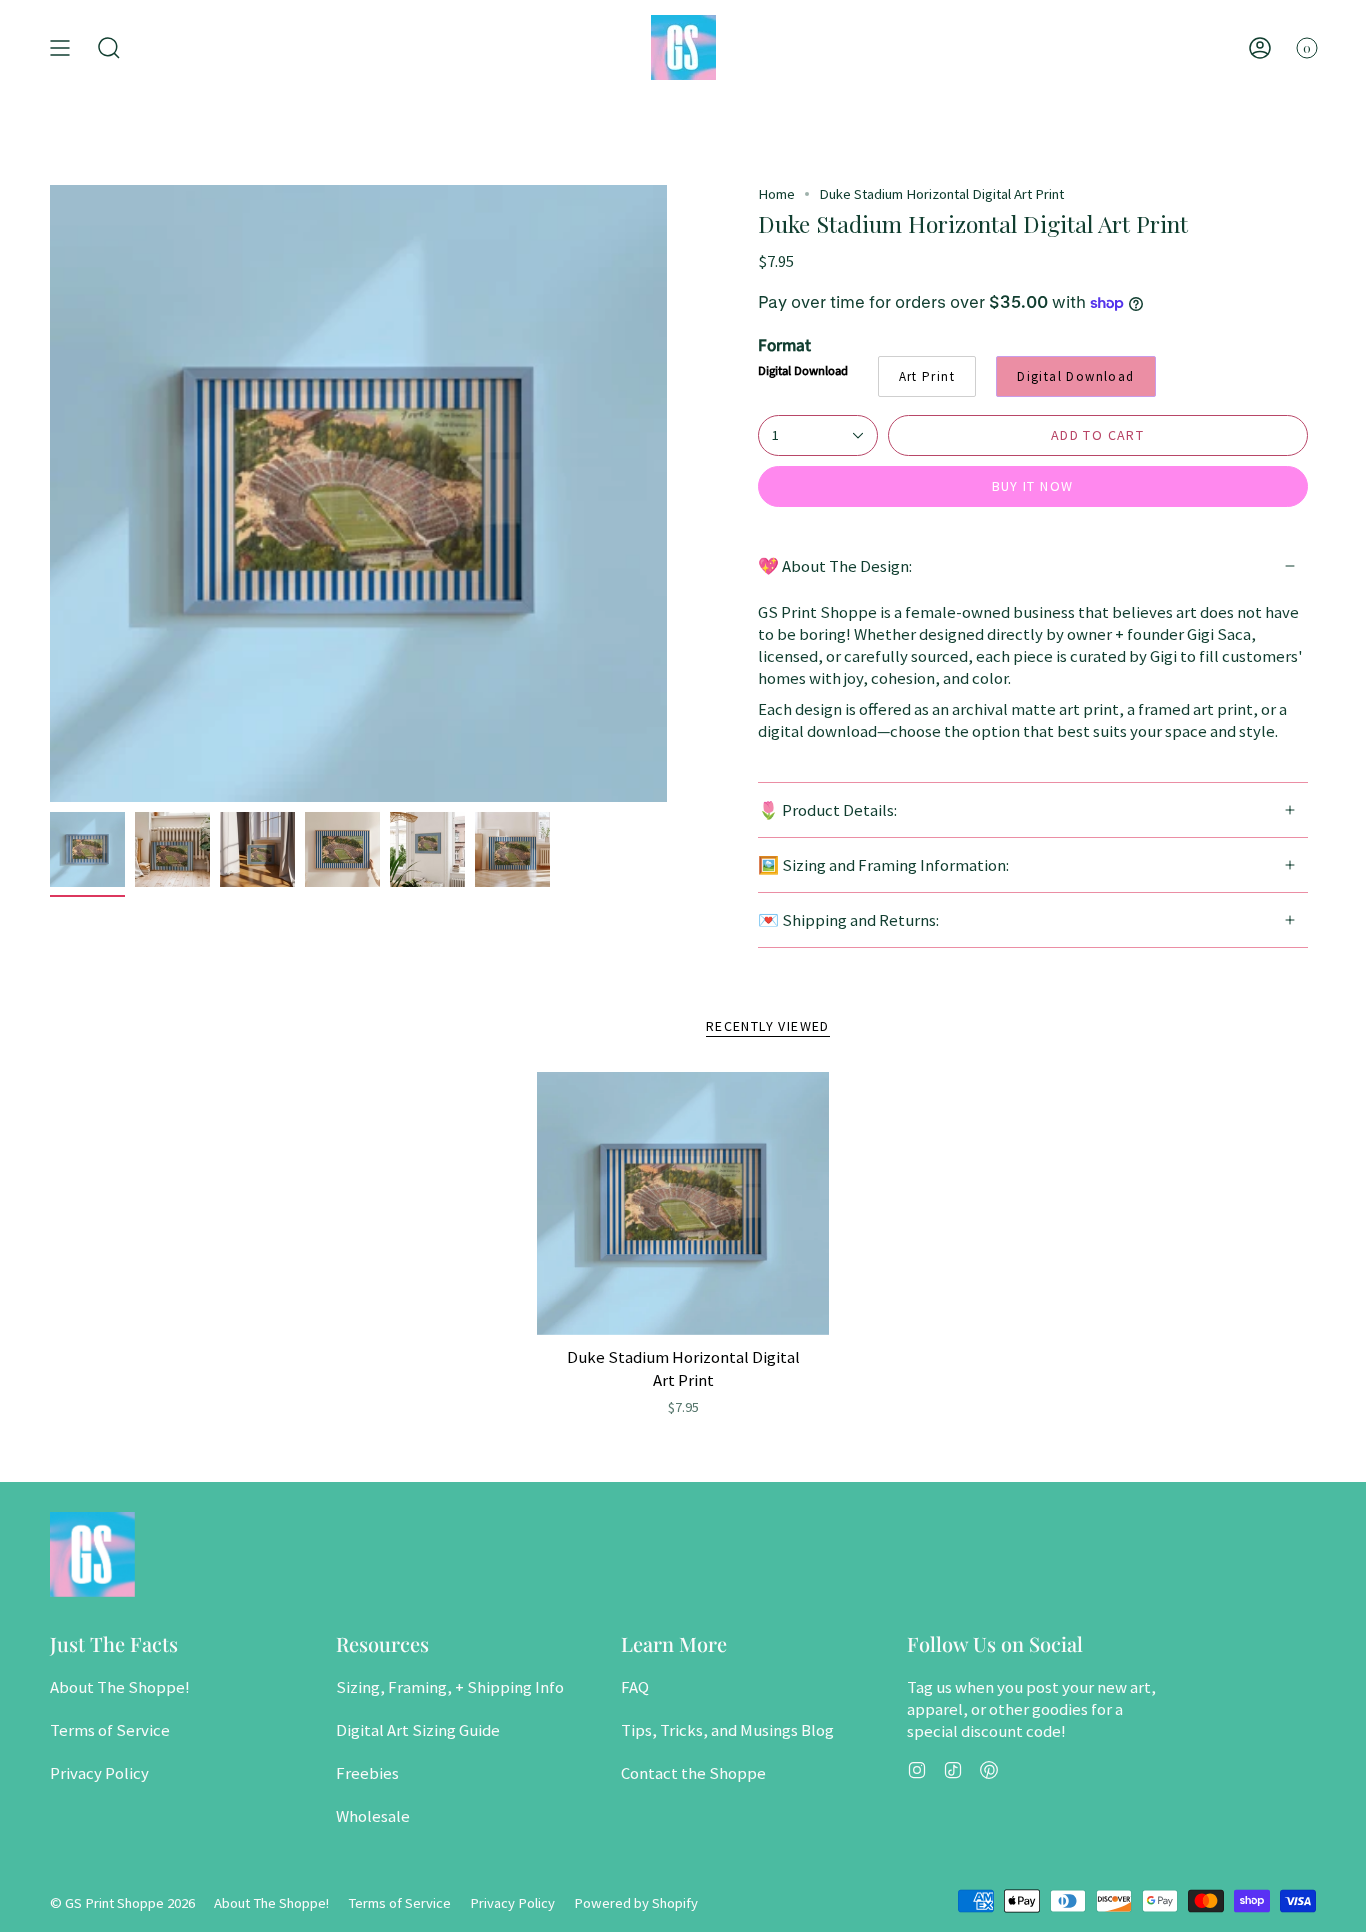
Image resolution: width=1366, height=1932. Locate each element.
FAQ (635, 1687)
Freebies (367, 1773)
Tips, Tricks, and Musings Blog (727, 1730)
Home (776, 194)
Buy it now (1033, 486)
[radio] (927, 376)
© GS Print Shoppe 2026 (122, 1903)
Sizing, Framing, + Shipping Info (450, 1687)
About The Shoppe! (120, 1687)
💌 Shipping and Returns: (848, 920)
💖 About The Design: (835, 566)
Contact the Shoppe (693, 1773)
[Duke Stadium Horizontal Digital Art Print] (683, 1203)
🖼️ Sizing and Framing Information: (883, 865)
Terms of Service (110, 1730)
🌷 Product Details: (827, 810)
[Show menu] (60, 47)
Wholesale (373, 1816)
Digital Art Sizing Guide (418, 1730)
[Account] (1260, 47)
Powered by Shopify (636, 1903)
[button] (109, 47)
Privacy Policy (99, 1773)
